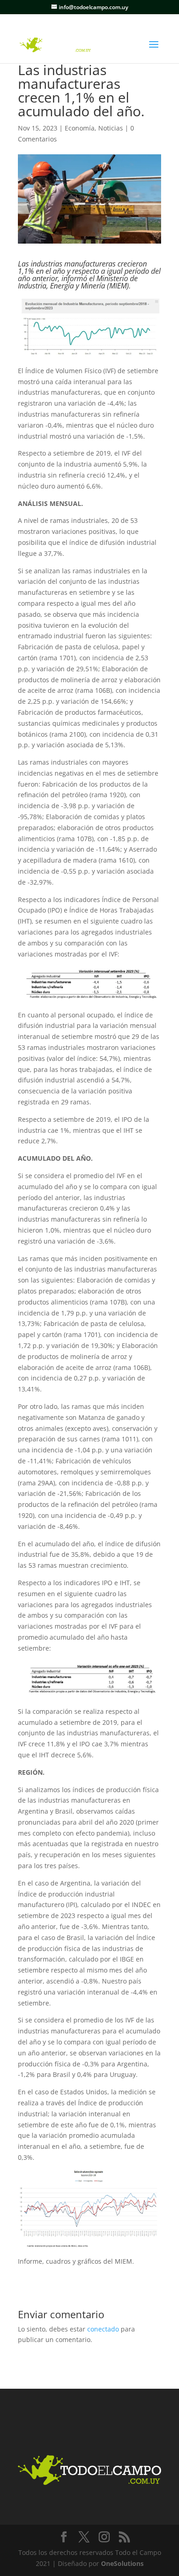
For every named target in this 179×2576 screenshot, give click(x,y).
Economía (80, 128)
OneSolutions (122, 2563)
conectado (103, 2329)
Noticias (111, 128)
